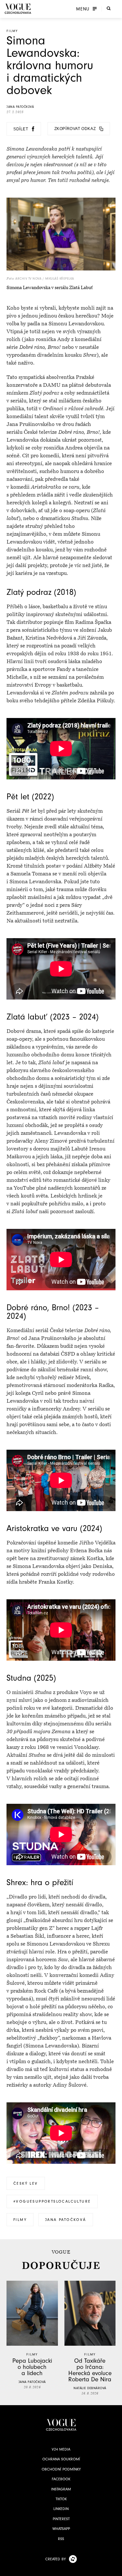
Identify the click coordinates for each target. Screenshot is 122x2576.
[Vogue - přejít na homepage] (18, 9)
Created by (55, 2559)
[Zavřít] (115, 2569)
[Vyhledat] (109, 8)
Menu (83, 9)
